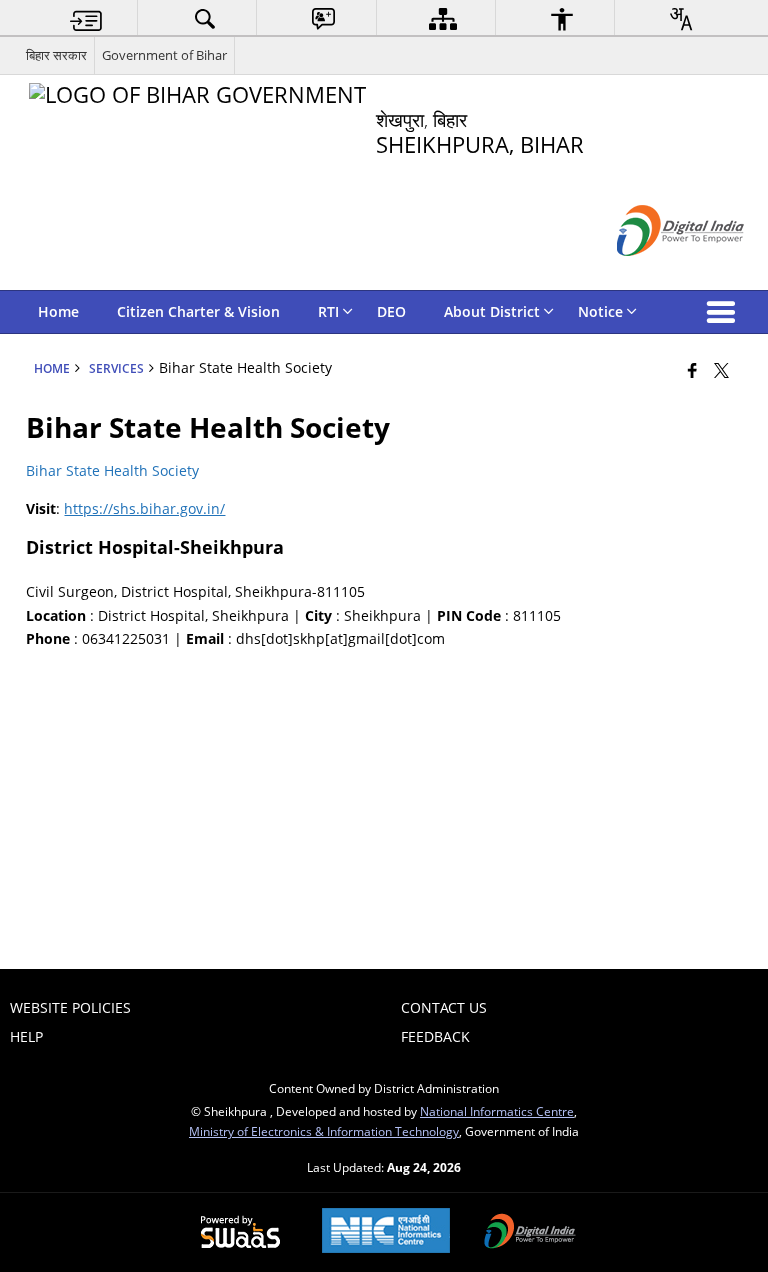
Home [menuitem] (58, 311)
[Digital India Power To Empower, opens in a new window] (530, 1233)
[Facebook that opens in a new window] (692, 370)
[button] (725, 312)
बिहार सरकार (56, 55)
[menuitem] (86, 18)
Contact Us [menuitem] (444, 1007)
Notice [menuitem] (600, 311)
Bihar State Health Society (112, 470)
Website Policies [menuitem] (70, 1007)
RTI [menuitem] (328, 311)
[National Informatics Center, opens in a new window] (386, 1232)
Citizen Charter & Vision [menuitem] (198, 311)
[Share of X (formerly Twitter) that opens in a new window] (721, 370)
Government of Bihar (164, 55)
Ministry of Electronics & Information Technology (324, 1131)
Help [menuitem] (26, 1036)
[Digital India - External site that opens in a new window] (655, 272)
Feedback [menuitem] (435, 1036)
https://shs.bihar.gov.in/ (144, 508)
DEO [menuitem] (391, 311)
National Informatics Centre (497, 1111)
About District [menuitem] (492, 311)
